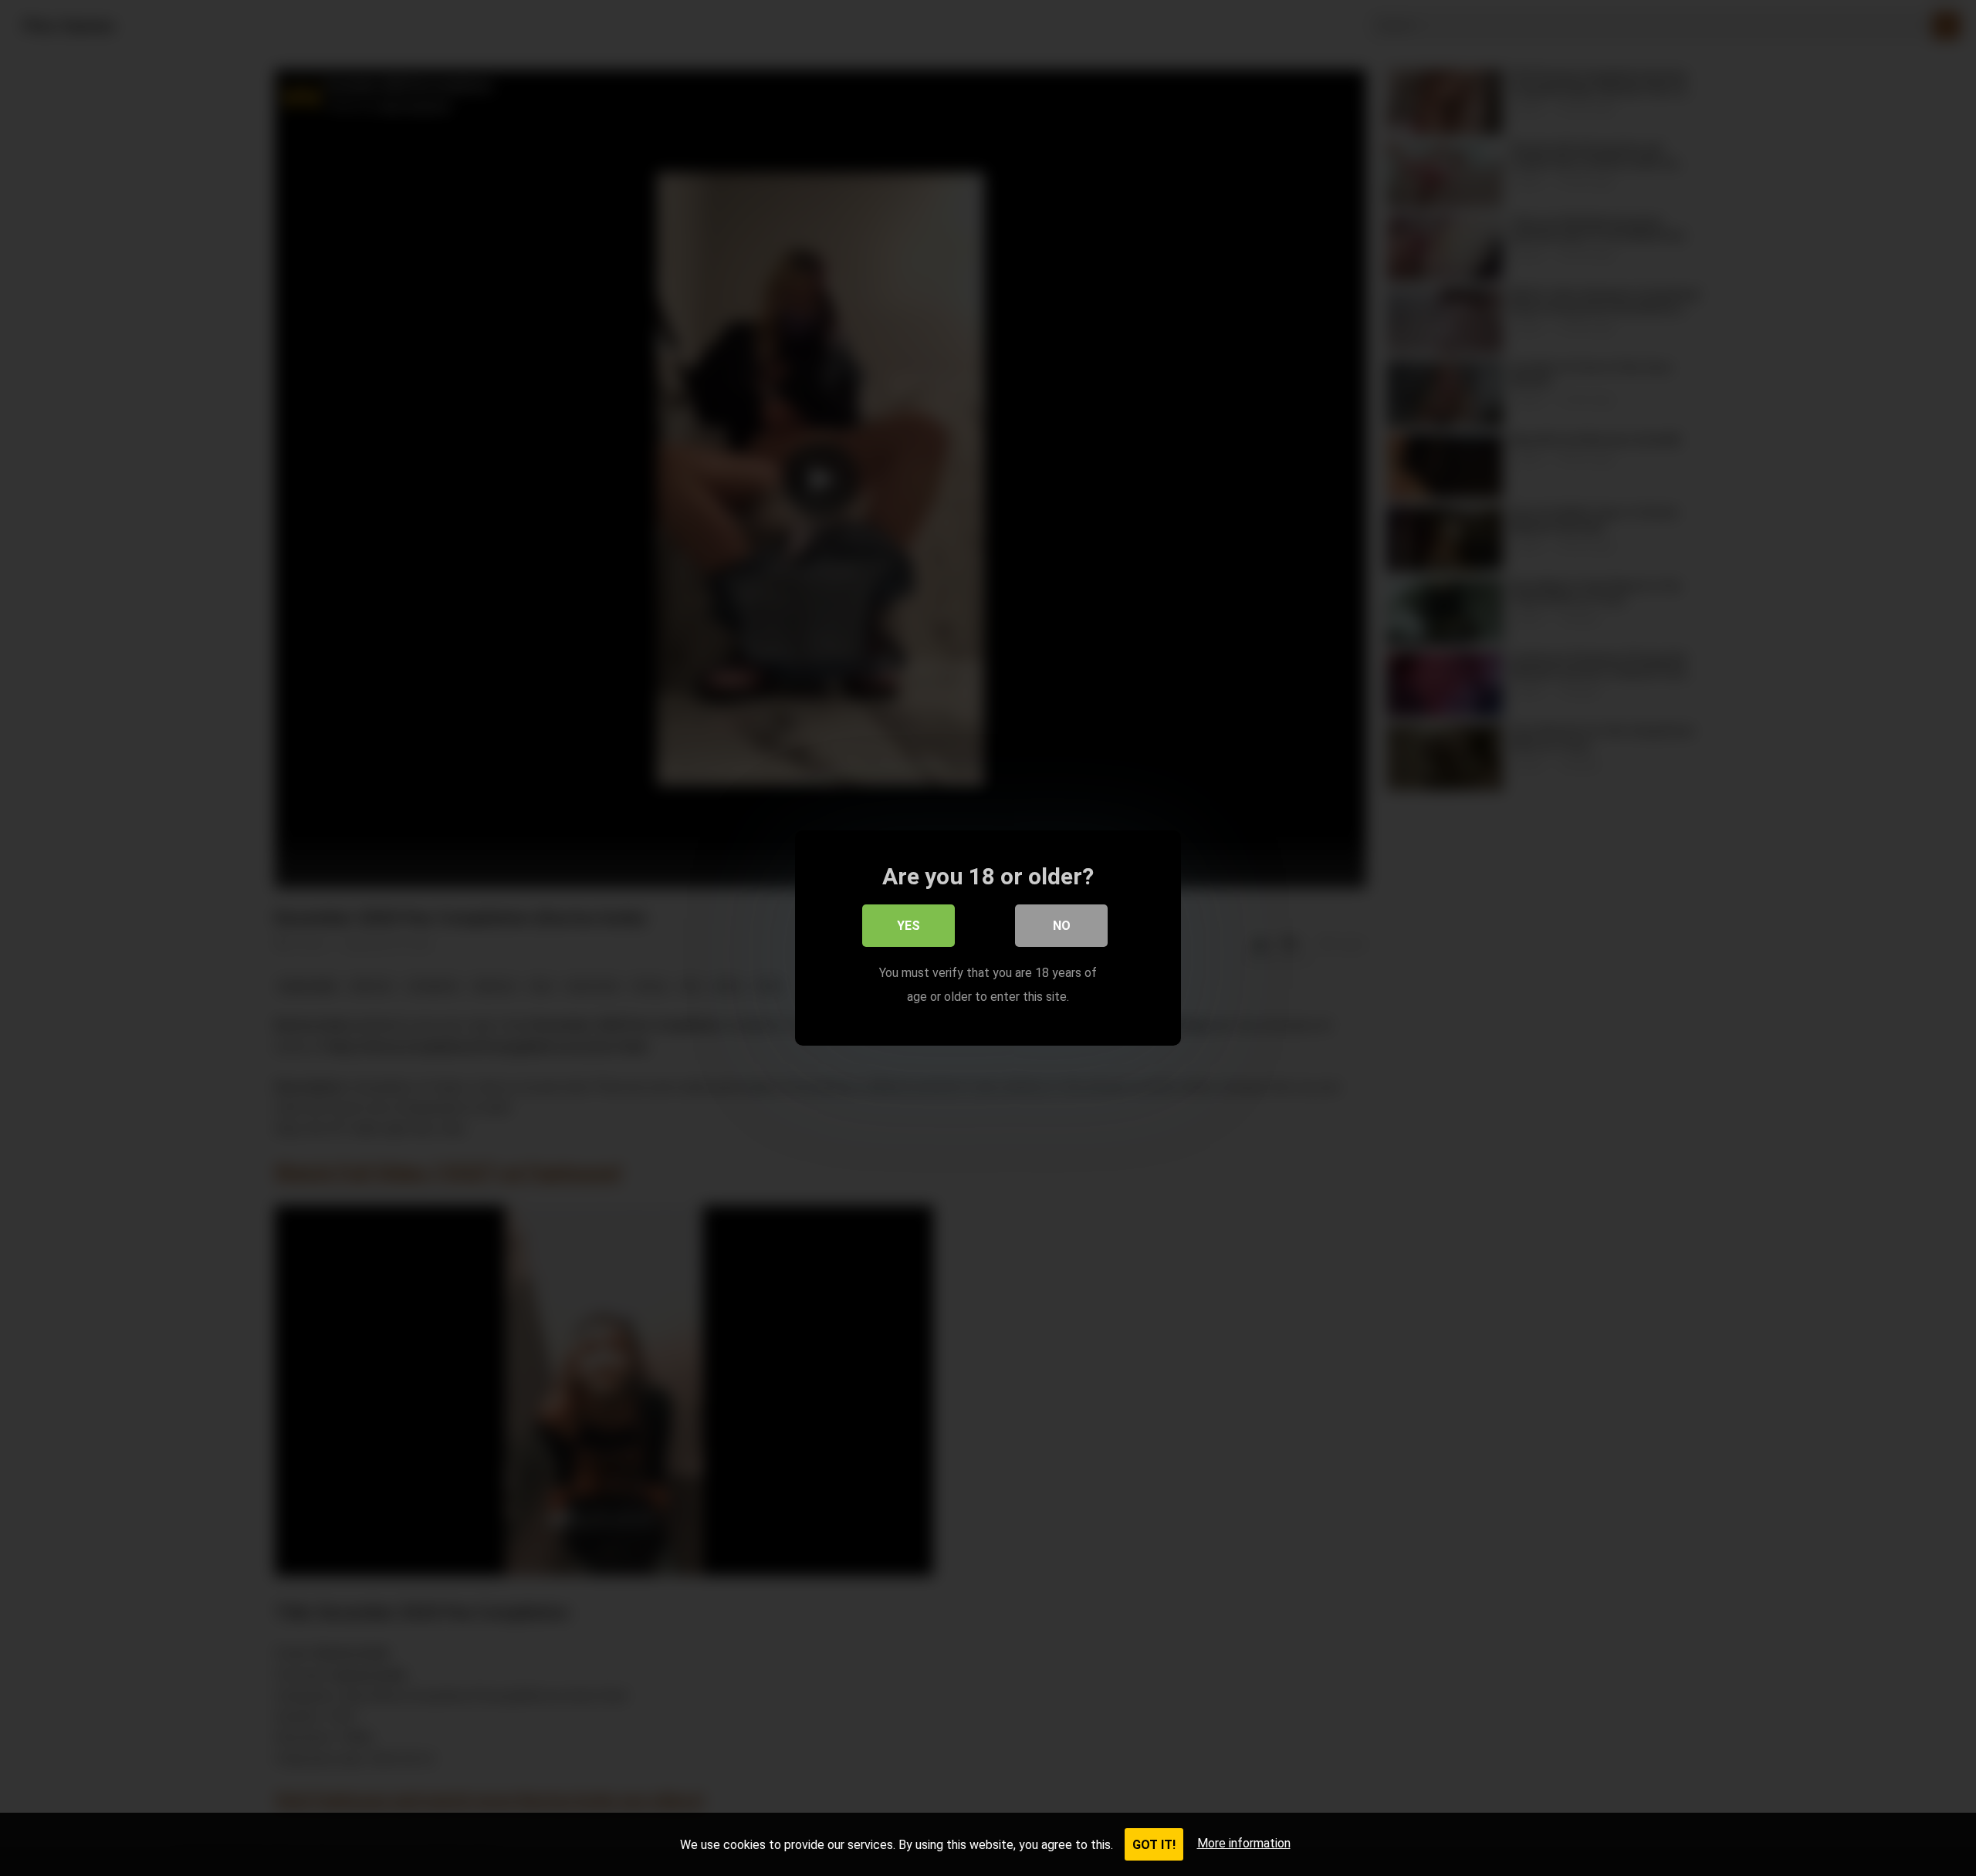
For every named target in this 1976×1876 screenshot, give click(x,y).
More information (1244, 1843)
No (1062, 926)
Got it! (1154, 1845)
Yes (908, 926)
